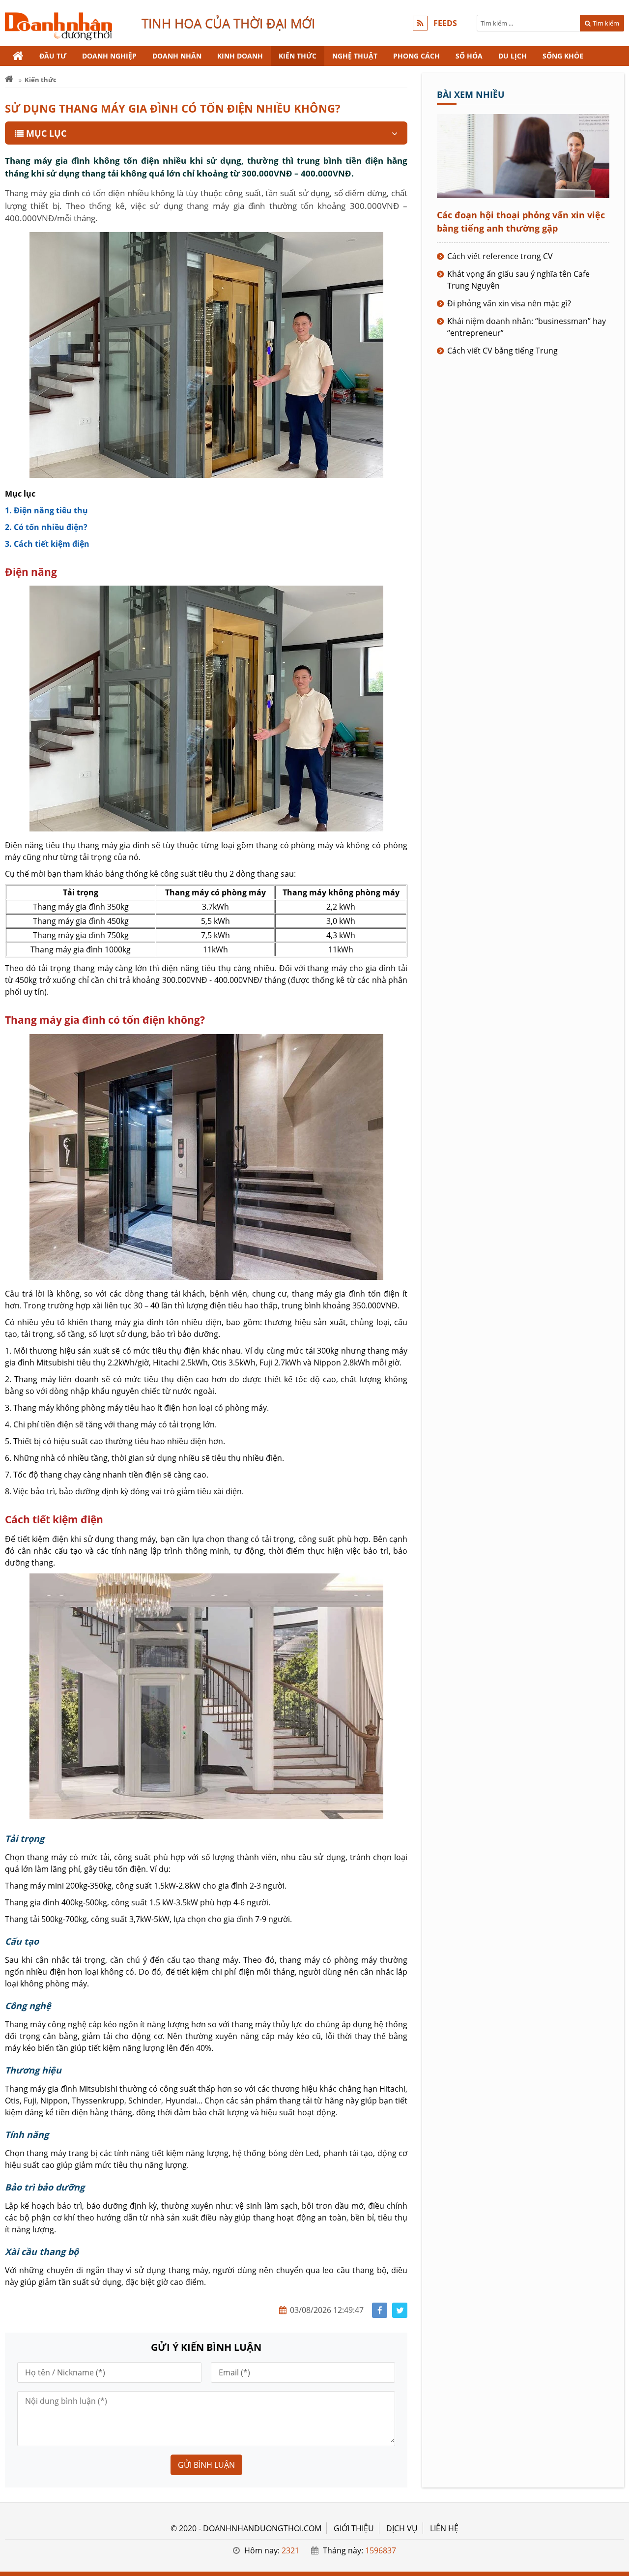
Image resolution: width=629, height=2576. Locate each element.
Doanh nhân (177, 56)
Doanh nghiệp (109, 56)
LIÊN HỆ (444, 2528)
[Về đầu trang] (616, 1032)
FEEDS (445, 23)
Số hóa (469, 56)
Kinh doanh (240, 56)
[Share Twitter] (400, 2310)
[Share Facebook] (380, 2310)
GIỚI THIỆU (354, 2528)
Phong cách (416, 56)
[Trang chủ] (18, 56)
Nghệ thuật (355, 56)
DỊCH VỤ (402, 2528)
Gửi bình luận (206, 2465)
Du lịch (513, 56)
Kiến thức (298, 56)
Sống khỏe (563, 56)
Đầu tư (53, 56)
